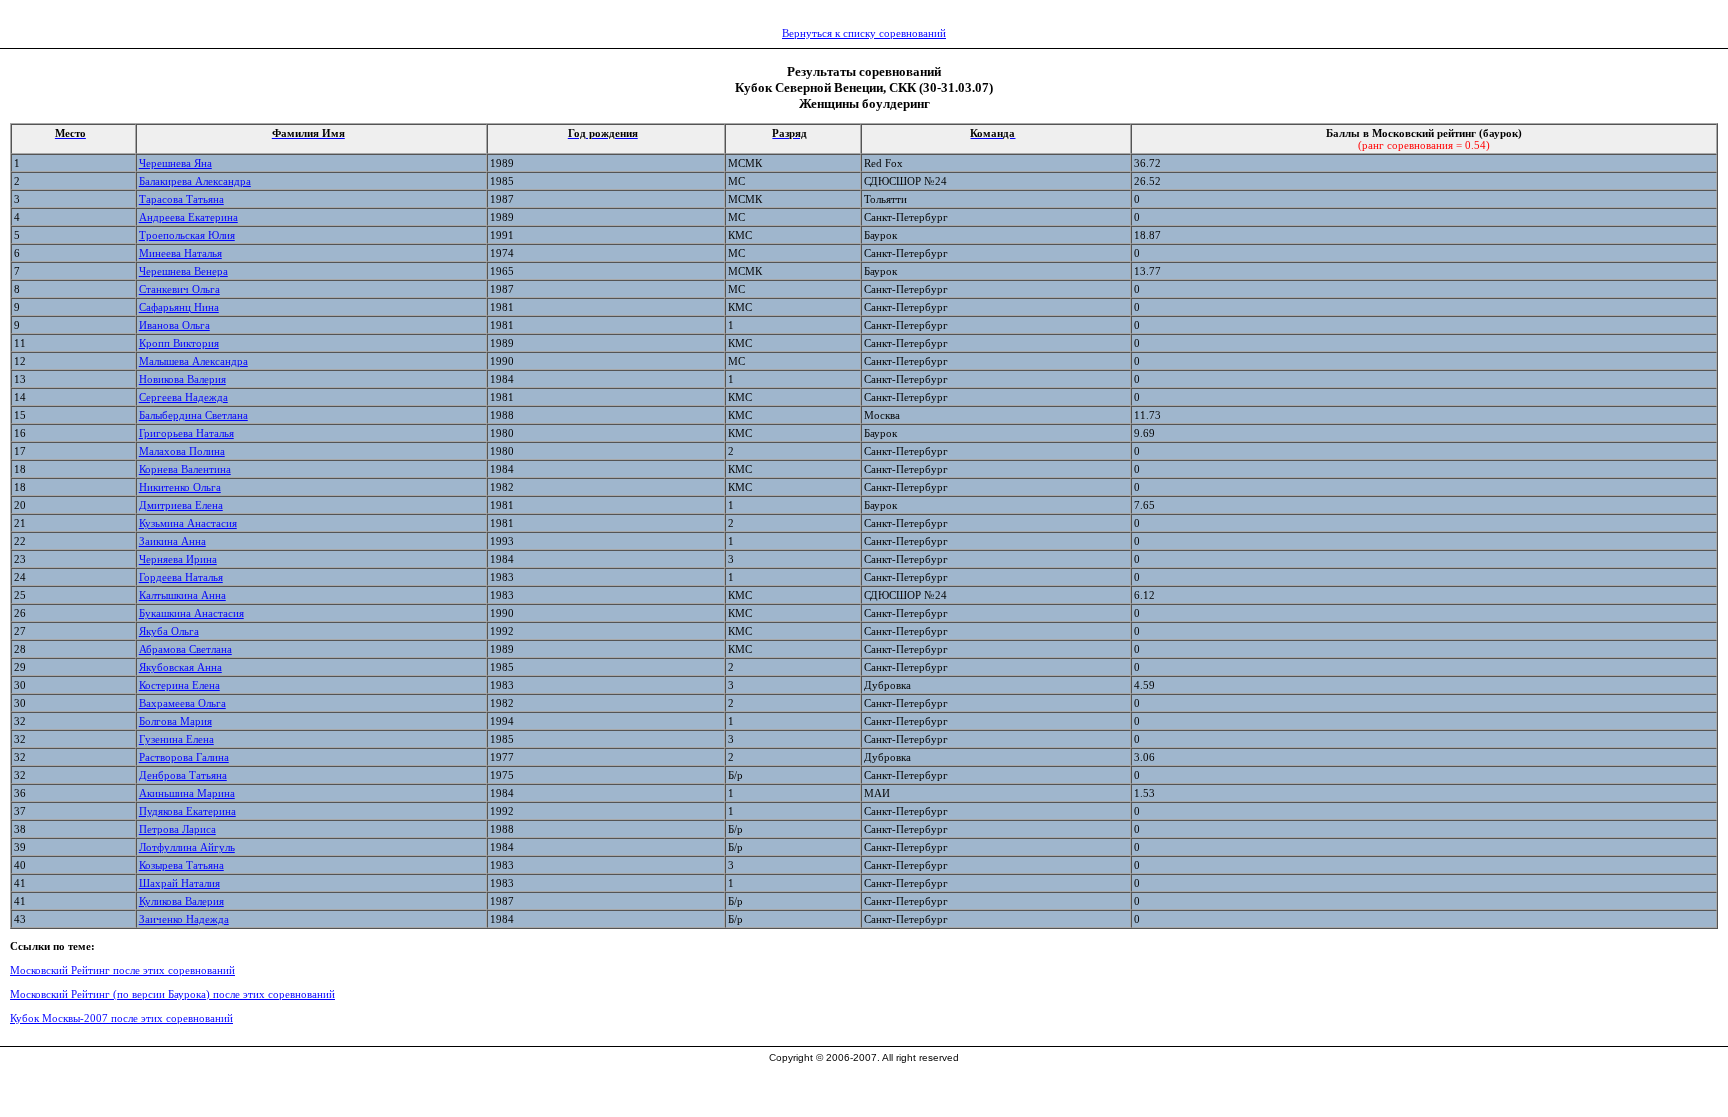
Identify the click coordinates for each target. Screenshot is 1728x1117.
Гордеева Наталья (181, 577)
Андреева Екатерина (188, 217)
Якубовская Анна (180, 667)
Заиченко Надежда (184, 919)
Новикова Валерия (182, 379)
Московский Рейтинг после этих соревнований (122, 970)
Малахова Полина (182, 451)
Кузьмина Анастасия (188, 523)
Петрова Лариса (177, 829)
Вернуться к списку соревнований (864, 33)
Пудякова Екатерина (187, 811)
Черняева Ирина (178, 559)
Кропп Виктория (179, 343)
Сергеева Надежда (183, 397)
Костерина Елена (179, 685)
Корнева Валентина (185, 469)
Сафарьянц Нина (179, 307)
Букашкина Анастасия (191, 613)
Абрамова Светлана (185, 649)
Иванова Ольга (174, 325)
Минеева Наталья (180, 253)
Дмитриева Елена (181, 505)
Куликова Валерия (181, 901)
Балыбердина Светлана (193, 415)
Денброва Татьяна (183, 775)
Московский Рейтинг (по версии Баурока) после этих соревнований (172, 994)
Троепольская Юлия (187, 235)
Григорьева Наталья (186, 433)
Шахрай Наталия (179, 883)
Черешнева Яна (175, 163)
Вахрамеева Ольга (182, 703)
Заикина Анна (172, 541)
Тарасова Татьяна (181, 199)
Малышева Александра (193, 361)
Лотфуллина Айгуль (187, 847)
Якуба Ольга (169, 631)
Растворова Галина (184, 757)
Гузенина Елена (176, 739)
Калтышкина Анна (182, 595)
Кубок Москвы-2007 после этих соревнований (121, 1018)
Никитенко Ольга (180, 487)
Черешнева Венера (183, 271)
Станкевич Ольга (179, 289)
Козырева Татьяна (181, 865)
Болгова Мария (175, 721)
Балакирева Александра (195, 181)
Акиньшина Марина (187, 793)
